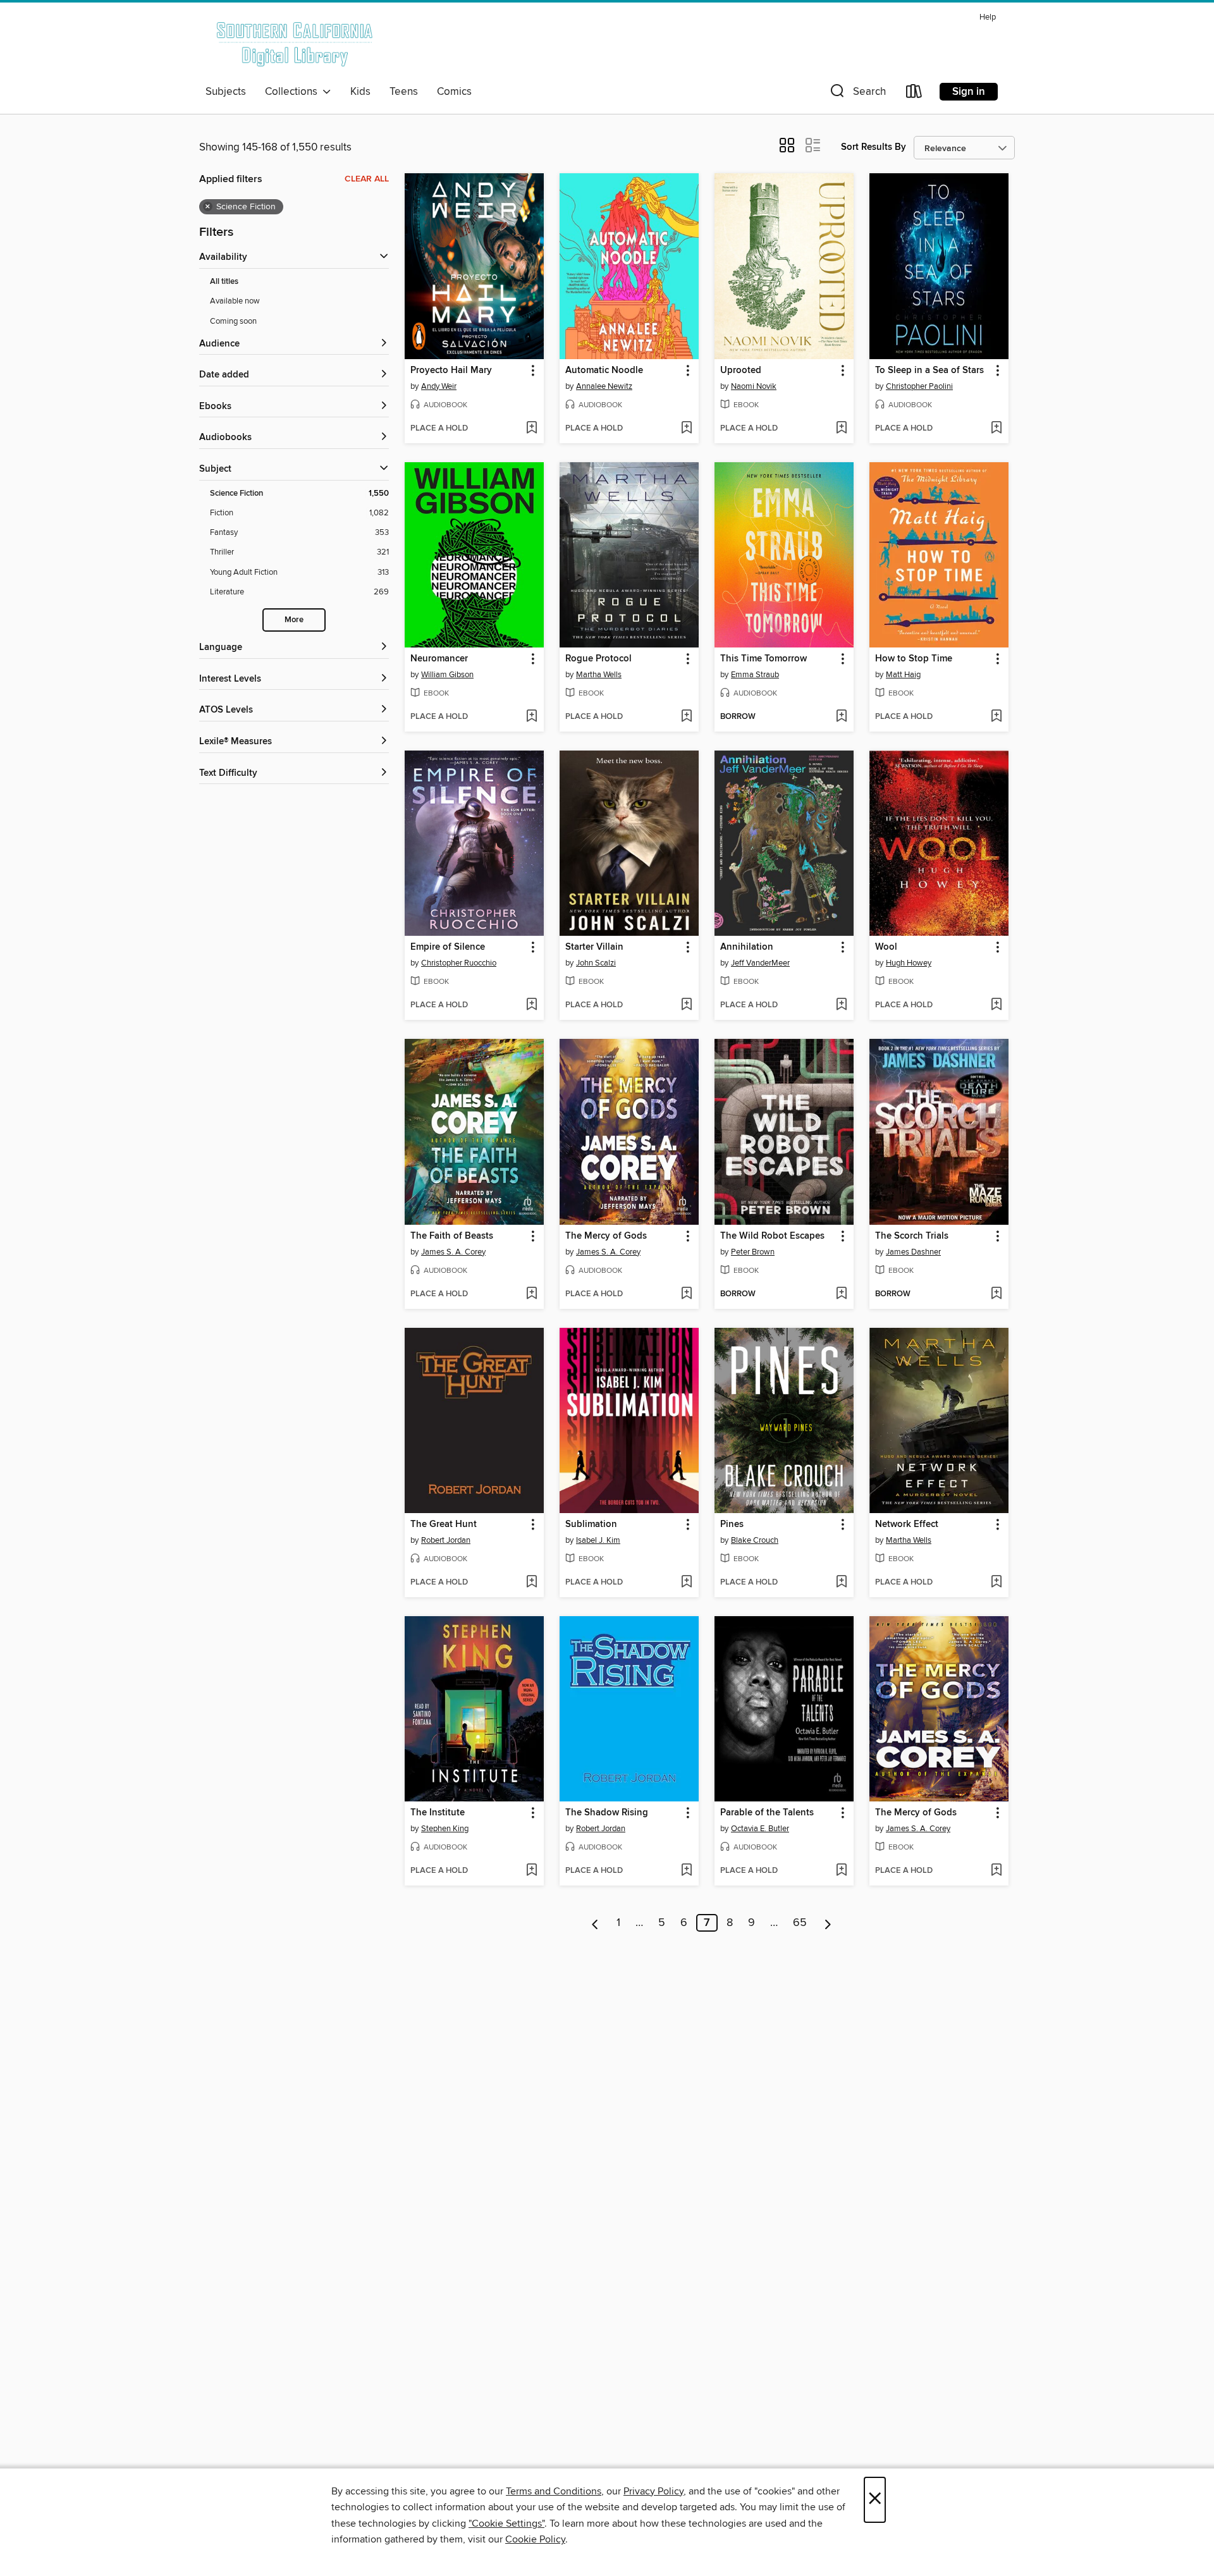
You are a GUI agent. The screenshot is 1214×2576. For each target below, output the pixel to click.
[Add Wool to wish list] (996, 1005)
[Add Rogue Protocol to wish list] (686, 717)
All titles (224, 282)
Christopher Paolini (919, 386)
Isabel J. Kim (598, 1540)
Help (988, 17)
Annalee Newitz (604, 386)
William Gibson (447, 675)
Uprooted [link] (741, 371)
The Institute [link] (438, 1813)
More (294, 620)
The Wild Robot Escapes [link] (772, 1236)
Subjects (226, 92)
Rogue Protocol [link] (598, 659)
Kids (360, 92)
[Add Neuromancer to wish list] (531, 717)
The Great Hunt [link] (444, 1524)
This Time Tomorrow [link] (763, 659)
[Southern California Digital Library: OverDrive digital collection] (296, 44)
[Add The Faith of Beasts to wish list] (531, 1294)
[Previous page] (595, 1923)
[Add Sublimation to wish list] (686, 1583)
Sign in (969, 92)
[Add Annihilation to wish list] (841, 1005)
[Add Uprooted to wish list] (841, 429)
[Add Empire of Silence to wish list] (531, 1005)
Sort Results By (874, 147)
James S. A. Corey (453, 1252)
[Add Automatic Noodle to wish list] (686, 429)
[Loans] (914, 94)
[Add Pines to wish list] (841, 1583)
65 (800, 1923)
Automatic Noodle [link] (604, 371)
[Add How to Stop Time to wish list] (996, 717)
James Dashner (913, 1252)
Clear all (367, 179)
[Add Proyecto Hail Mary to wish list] (531, 429)
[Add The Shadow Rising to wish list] (686, 1871)
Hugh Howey (909, 963)
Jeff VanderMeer (760, 963)
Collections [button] (294, 92)
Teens (404, 92)
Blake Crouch (755, 1540)
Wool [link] (886, 947)
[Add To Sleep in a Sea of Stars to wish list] (996, 429)
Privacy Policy (653, 2491)
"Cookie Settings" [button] (506, 2524)
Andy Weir (439, 386)
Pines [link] (732, 1524)
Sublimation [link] (591, 1524)
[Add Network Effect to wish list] (996, 1583)
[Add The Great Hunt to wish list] (531, 1583)
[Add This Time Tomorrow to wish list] (841, 717)
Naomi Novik (754, 386)
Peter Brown (753, 1252)
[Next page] (828, 1923)
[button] (857, 94)
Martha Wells (599, 675)
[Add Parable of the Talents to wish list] (841, 1871)
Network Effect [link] (907, 1524)
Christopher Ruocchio (459, 963)
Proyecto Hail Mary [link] (451, 371)
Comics (454, 92)
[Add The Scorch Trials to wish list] (996, 1294)
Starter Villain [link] (594, 947)
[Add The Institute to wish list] (531, 1871)
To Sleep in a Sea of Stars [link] (929, 371)
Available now (235, 301)
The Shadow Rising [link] (607, 1813)
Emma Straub (755, 675)
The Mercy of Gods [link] (606, 1236)
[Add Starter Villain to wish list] (686, 1005)
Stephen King (445, 1829)
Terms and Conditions (554, 2491)
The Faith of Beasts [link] (452, 1236)
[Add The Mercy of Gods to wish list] (686, 1294)
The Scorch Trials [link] (912, 1236)
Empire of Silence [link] (448, 947)
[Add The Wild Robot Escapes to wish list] (841, 1294)
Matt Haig (903, 675)
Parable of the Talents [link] (767, 1813)
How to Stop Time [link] (914, 659)
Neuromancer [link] (439, 659)
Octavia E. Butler (760, 1829)
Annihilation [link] (747, 947)
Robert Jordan (446, 1540)
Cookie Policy (535, 2539)
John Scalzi (596, 963)
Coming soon (233, 321)
